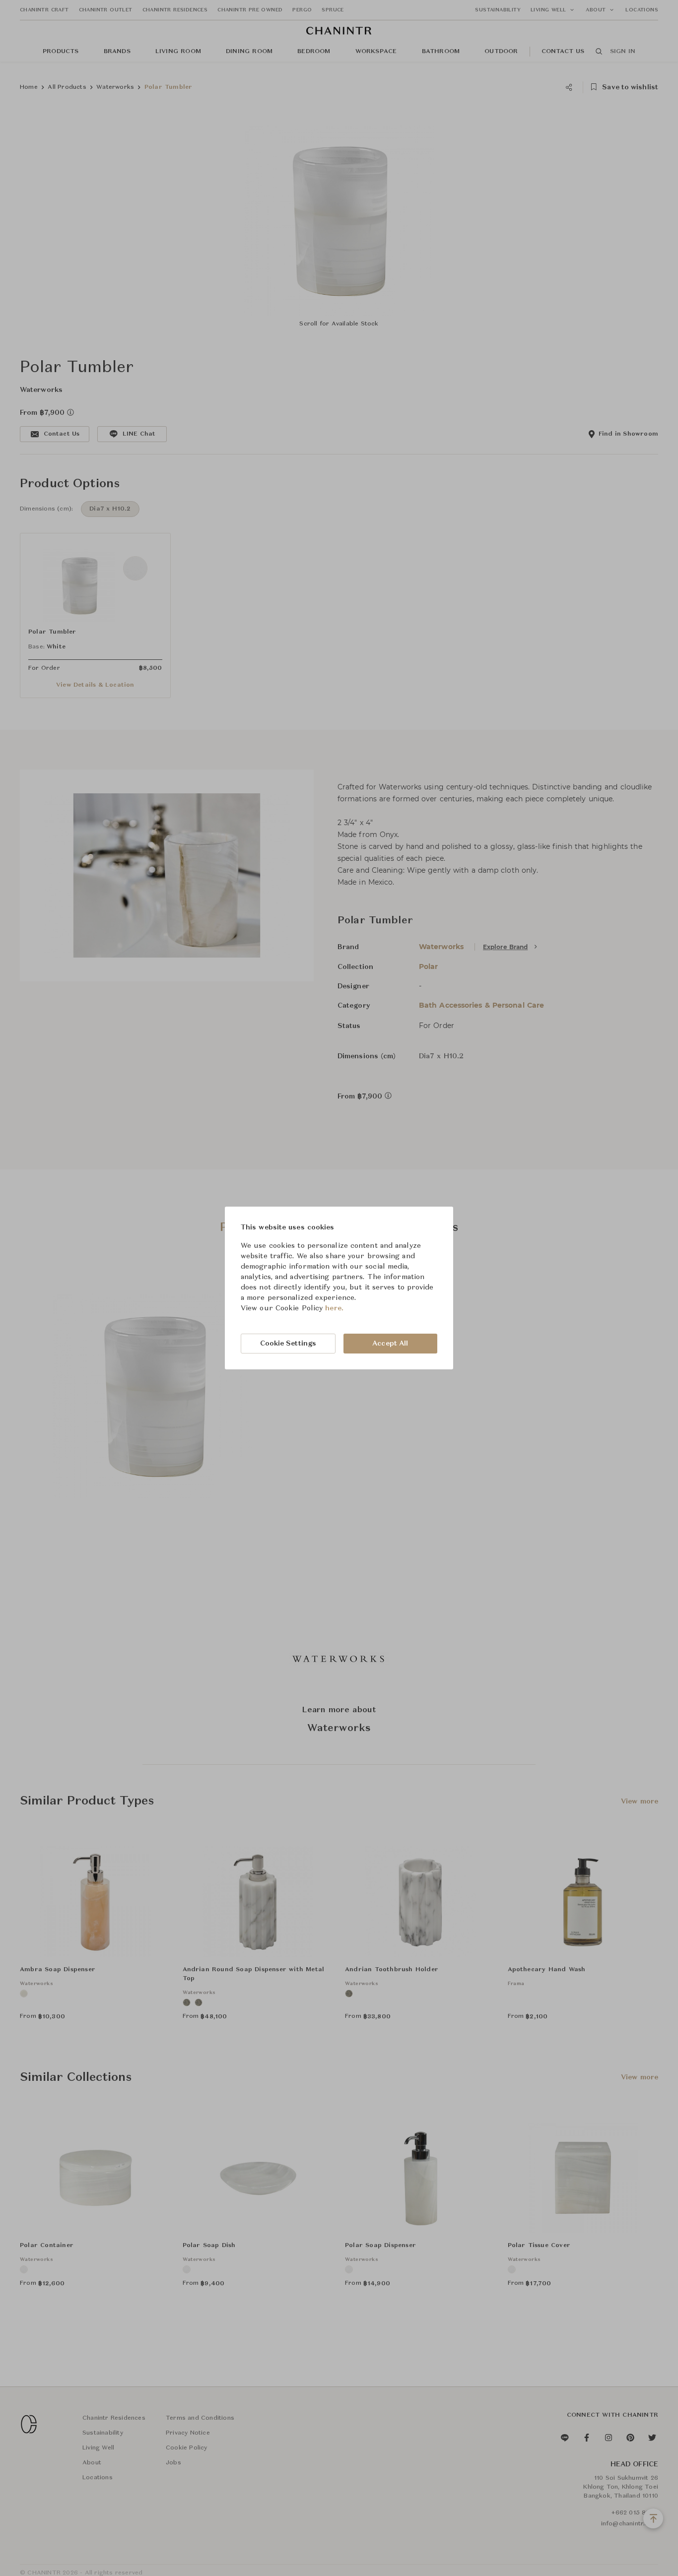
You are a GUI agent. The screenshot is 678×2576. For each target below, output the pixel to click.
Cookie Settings (288, 1344)
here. (334, 1308)
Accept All (390, 1344)
